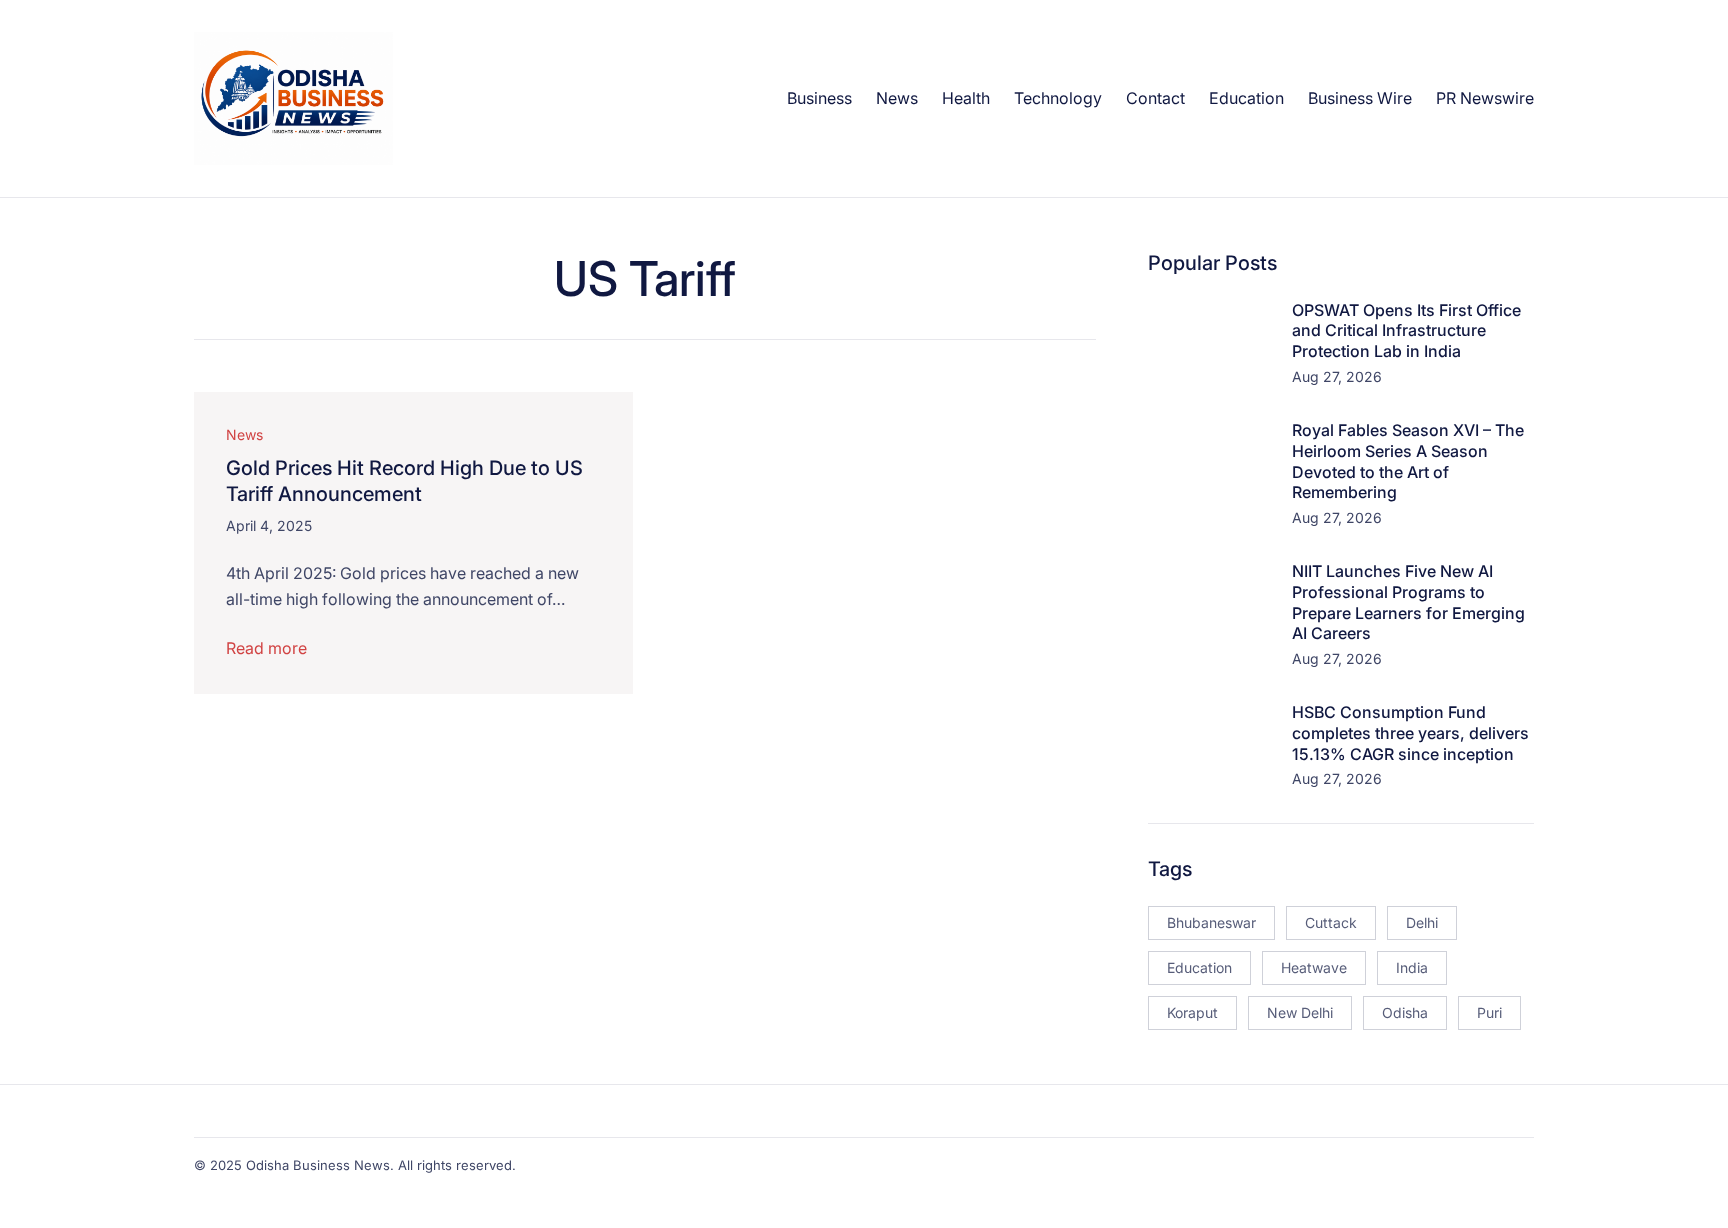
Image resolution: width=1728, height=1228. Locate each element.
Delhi (1422, 922)
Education (1199, 967)
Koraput (1192, 1012)
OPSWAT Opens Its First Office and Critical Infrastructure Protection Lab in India (1406, 331)
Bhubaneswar (1211, 922)
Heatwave (1314, 967)
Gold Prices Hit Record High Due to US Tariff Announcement (404, 481)
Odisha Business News (318, 1165)
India (1412, 967)
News (244, 434)
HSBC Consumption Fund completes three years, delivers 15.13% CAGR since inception (1410, 733)
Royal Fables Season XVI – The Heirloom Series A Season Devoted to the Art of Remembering (1408, 461)
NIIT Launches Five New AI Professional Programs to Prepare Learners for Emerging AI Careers (1408, 602)
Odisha (1405, 1012)
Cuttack (1331, 922)
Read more (266, 648)
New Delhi (1300, 1012)
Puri (1489, 1012)
